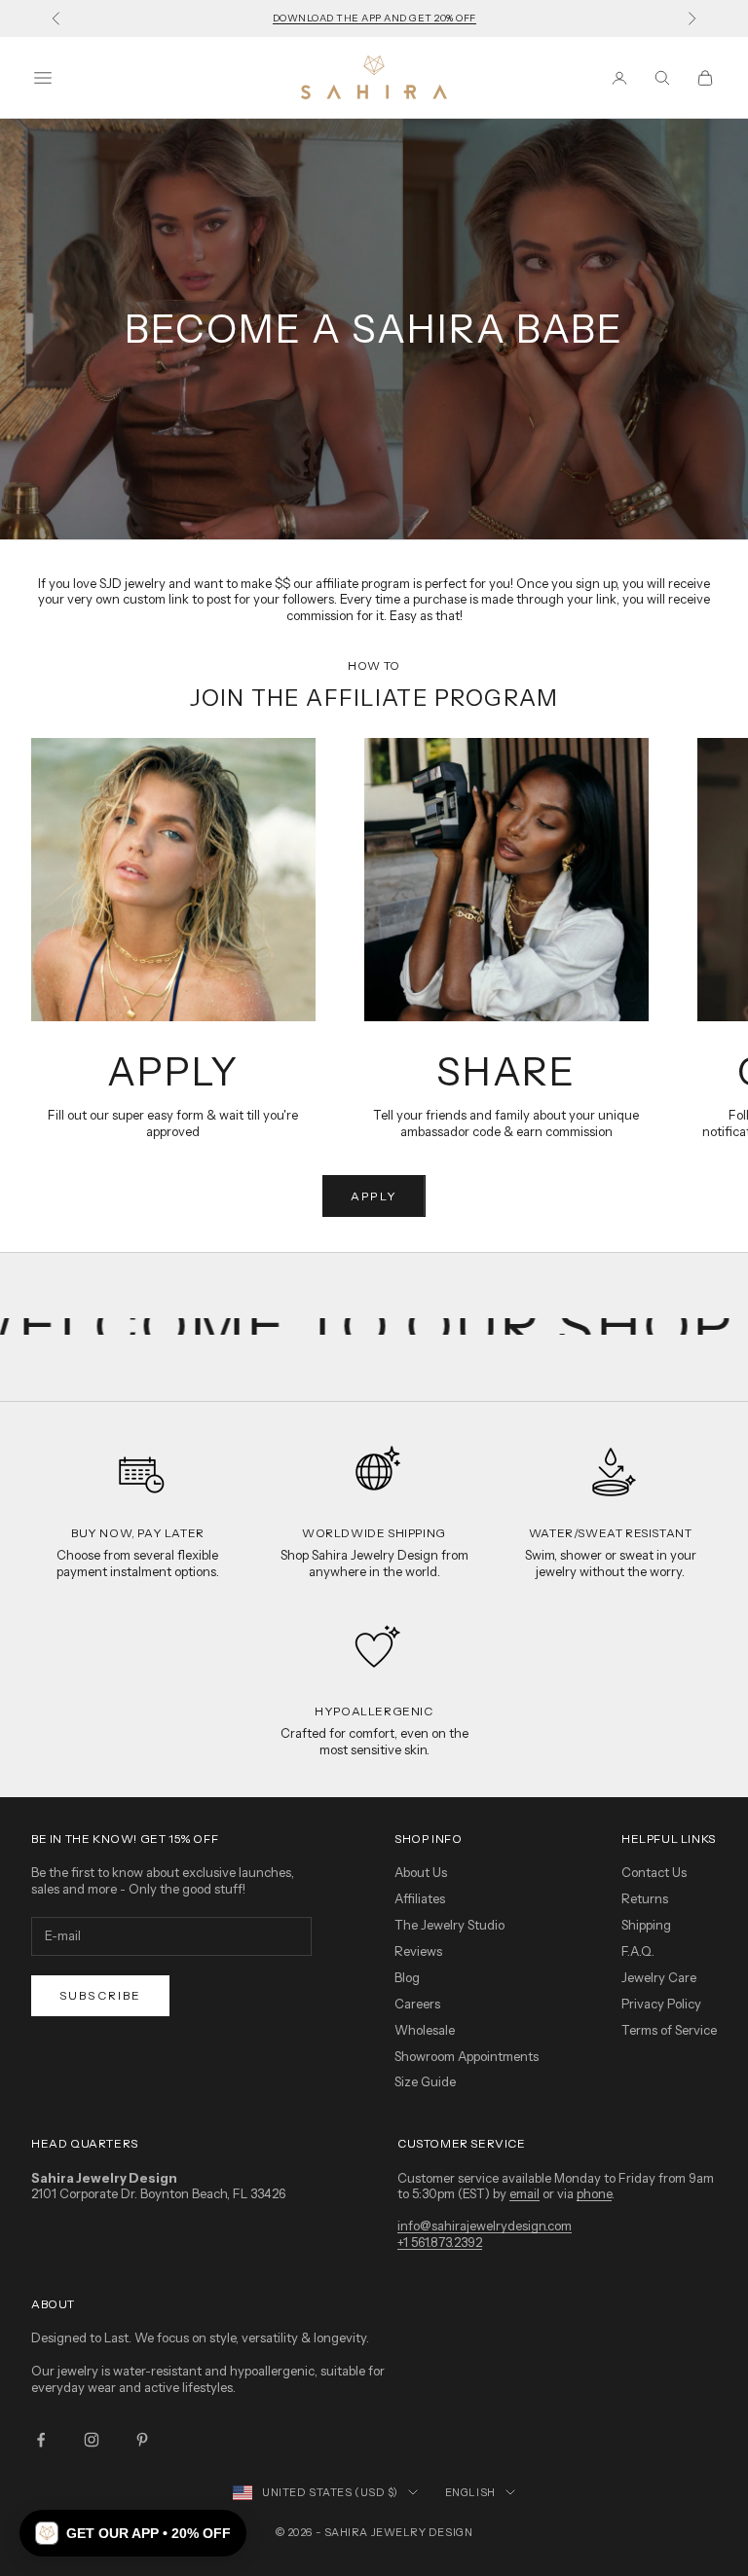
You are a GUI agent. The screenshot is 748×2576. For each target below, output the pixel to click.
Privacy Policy (661, 2004)
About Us (421, 1872)
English (470, 2492)
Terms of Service (669, 2030)
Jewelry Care (659, 1977)
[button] (133, 2533)
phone (594, 2193)
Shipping (646, 1925)
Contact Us (654, 1872)
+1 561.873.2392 (440, 2242)
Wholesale (425, 2030)
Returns (645, 1898)
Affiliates (420, 1898)
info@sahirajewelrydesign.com (485, 2226)
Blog (407, 1977)
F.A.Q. (638, 1951)
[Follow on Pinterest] (142, 2440)
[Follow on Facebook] (41, 2440)
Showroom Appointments (467, 2056)
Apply (374, 1196)
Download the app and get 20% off (374, 18)
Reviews (418, 1951)
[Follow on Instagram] (92, 2440)
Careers (417, 2004)
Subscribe (100, 1995)
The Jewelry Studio (449, 1925)
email (524, 2193)
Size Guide (425, 2081)
